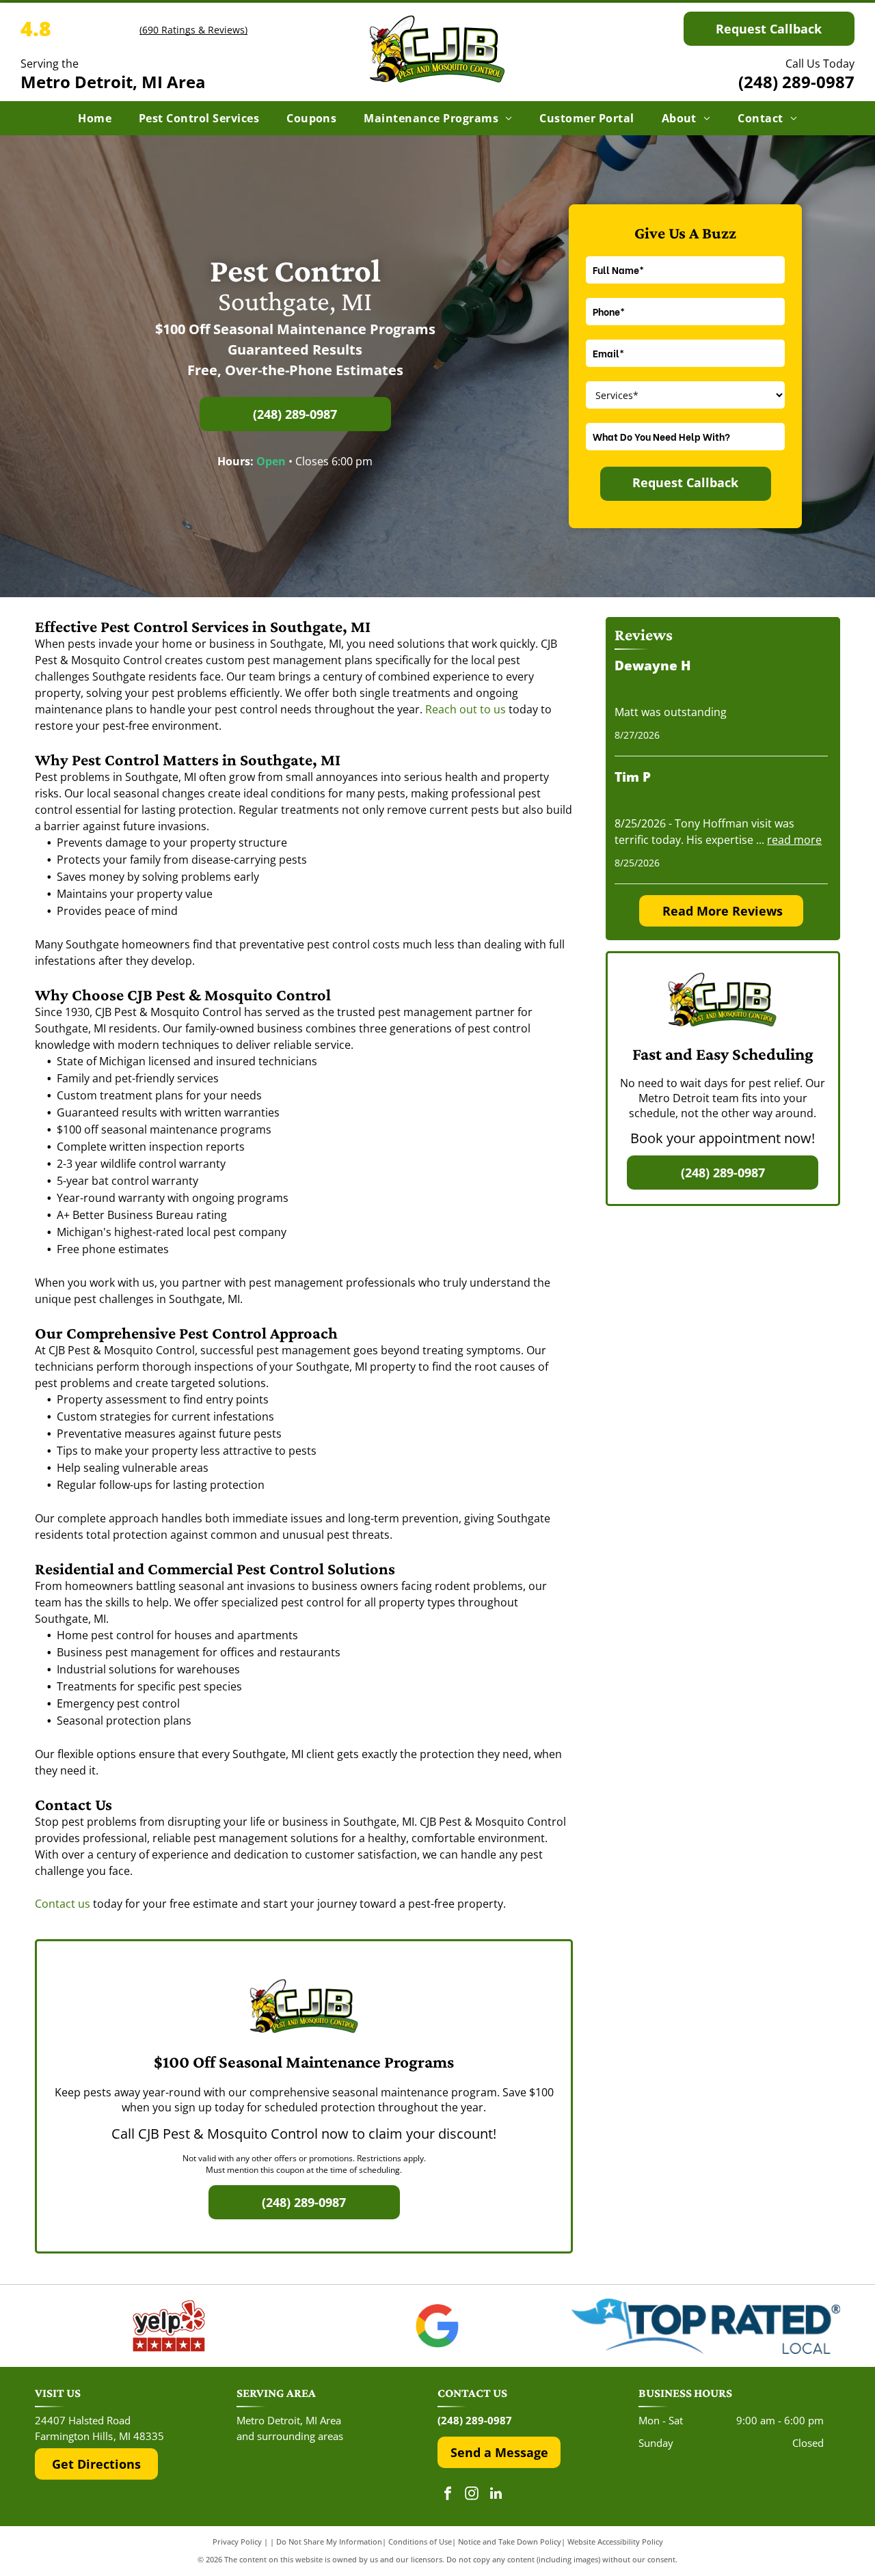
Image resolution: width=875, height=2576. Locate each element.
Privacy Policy (237, 2541)
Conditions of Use (420, 2541)
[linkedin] (496, 2495)
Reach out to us (466, 709)
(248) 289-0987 (796, 82)
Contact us (63, 1904)
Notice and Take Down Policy (510, 2541)
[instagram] (472, 2495)
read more (794, 840)
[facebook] (448, 2495)
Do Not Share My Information (329, 2541)
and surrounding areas (290, 2436)
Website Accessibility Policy (615, 2541)
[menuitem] (95, 118)
